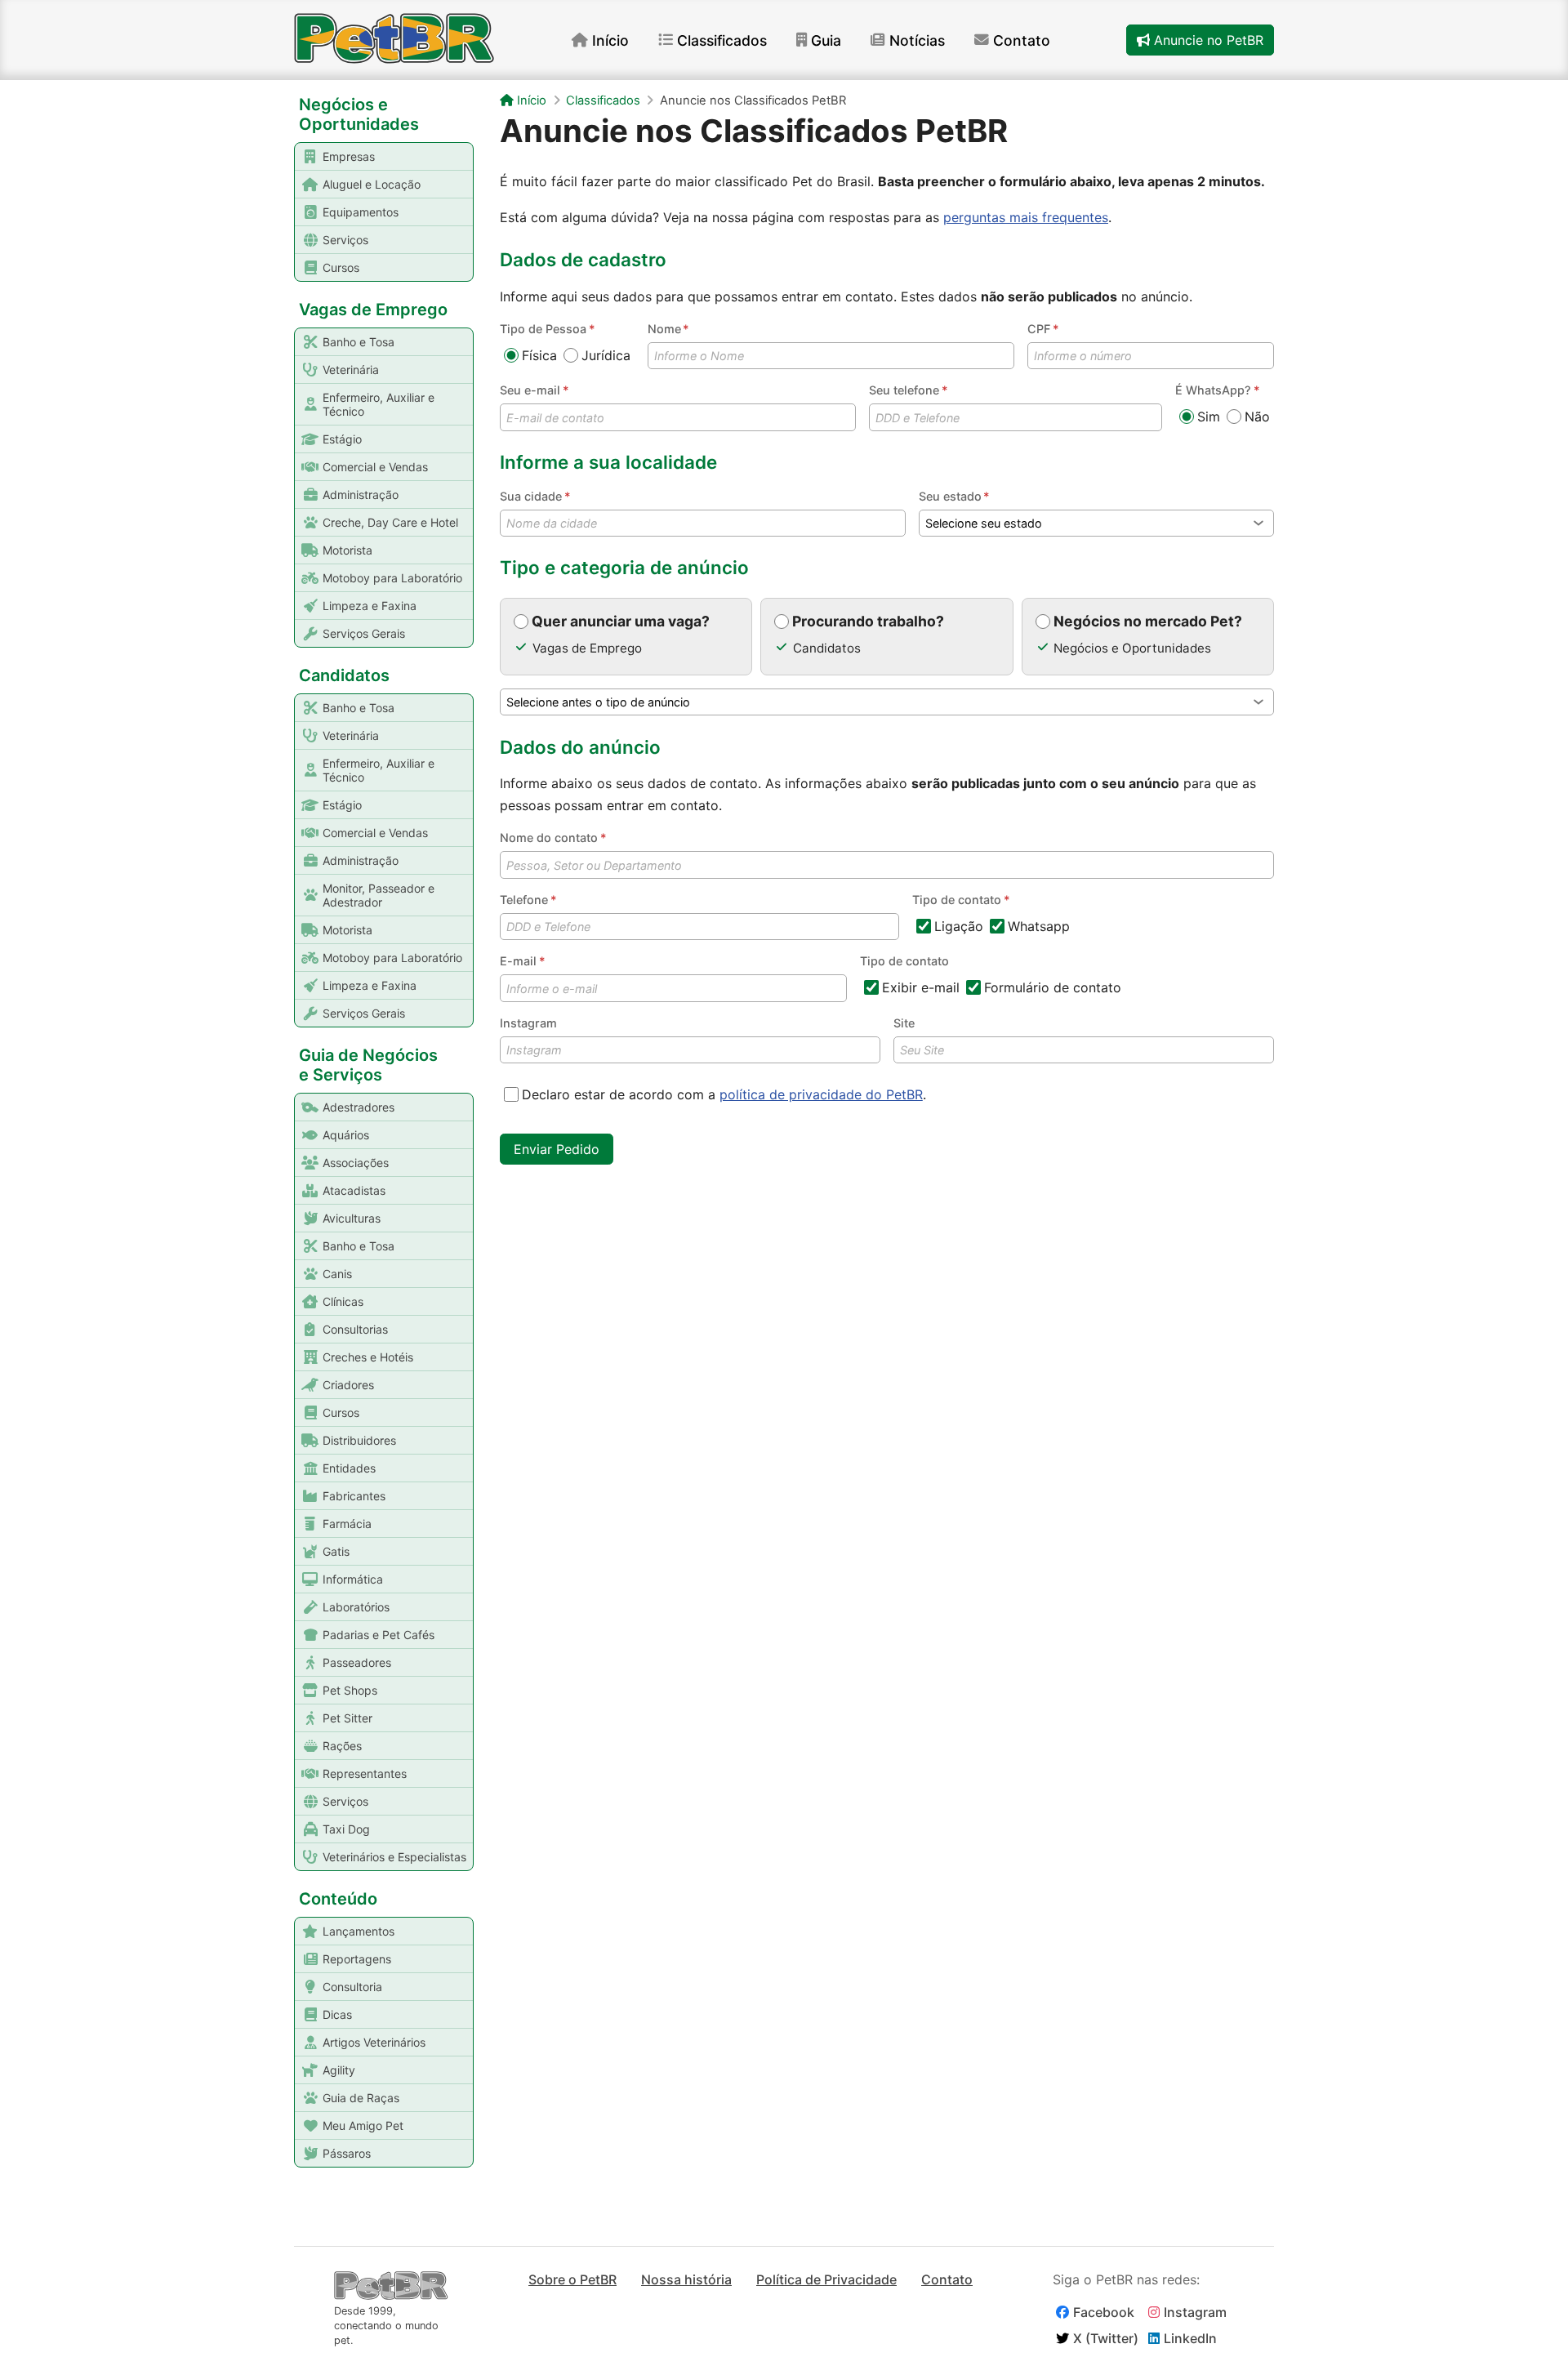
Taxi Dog (346, 1829)
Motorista (347, 550)
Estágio (342, 439)
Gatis (336, 1551)
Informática (353, 1579)
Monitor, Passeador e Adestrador (379, 895)
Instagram (528, 1023)
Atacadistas (354, 1190)
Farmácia (347, 1524)
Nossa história (686, 2279)
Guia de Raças (361, 2098)
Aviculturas (352, 1218)
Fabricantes (354, 1496)
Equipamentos (361, 212)
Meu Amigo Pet (363, 2125)
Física (539, 355)
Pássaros (347, 2153)
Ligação (959, 926)
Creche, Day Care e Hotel (390, 522)
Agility (339, 2070)
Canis (337, 1274)
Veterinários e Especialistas (394, 1857)
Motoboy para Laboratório (392, 578)
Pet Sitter (347, 1718)
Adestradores (359, 1107)
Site (904, 1023)
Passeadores (357, 1662)
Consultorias (355, 1329)
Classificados (722, 40)
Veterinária (351, 370)
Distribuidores (359, 1440)
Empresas (349, 156)
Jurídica (606, 355)
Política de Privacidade (826, 2279)
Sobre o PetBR (572, 2279)
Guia (826, 40)
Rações (342, 1746)
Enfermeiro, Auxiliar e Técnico (379, 404)
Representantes (365, 1773)
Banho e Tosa (359, 342)
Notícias (917, 40)
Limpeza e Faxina (370, 606)
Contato (1022, 40)
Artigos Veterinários (374, 2042)
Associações (356, 1163)
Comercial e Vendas (375, 467)
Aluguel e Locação (372, 184)
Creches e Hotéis (368, 1357)
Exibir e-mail (921, 987)
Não (1257, 417)
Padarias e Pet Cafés (379, 1635)
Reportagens (357, 1959)
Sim (1209, 417)
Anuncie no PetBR (1207, 40)
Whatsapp (1039, 926)
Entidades (349, 1468)
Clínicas (343, 1301)
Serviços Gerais (364, 633)
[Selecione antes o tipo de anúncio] (887, 702)
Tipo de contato (904, 961)
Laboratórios (356, 1607)
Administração (361, 495)
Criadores (348, 1385)
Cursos (341, 267)
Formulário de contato (1053, 987)
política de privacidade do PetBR (821, 1094)
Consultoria (352, 1987)
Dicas (337, 2014)
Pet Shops (350, 1690)
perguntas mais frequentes (1026, 217)
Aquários (346, 1135)
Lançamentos (359, 1931)
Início (610, 40)
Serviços (345, 240)
